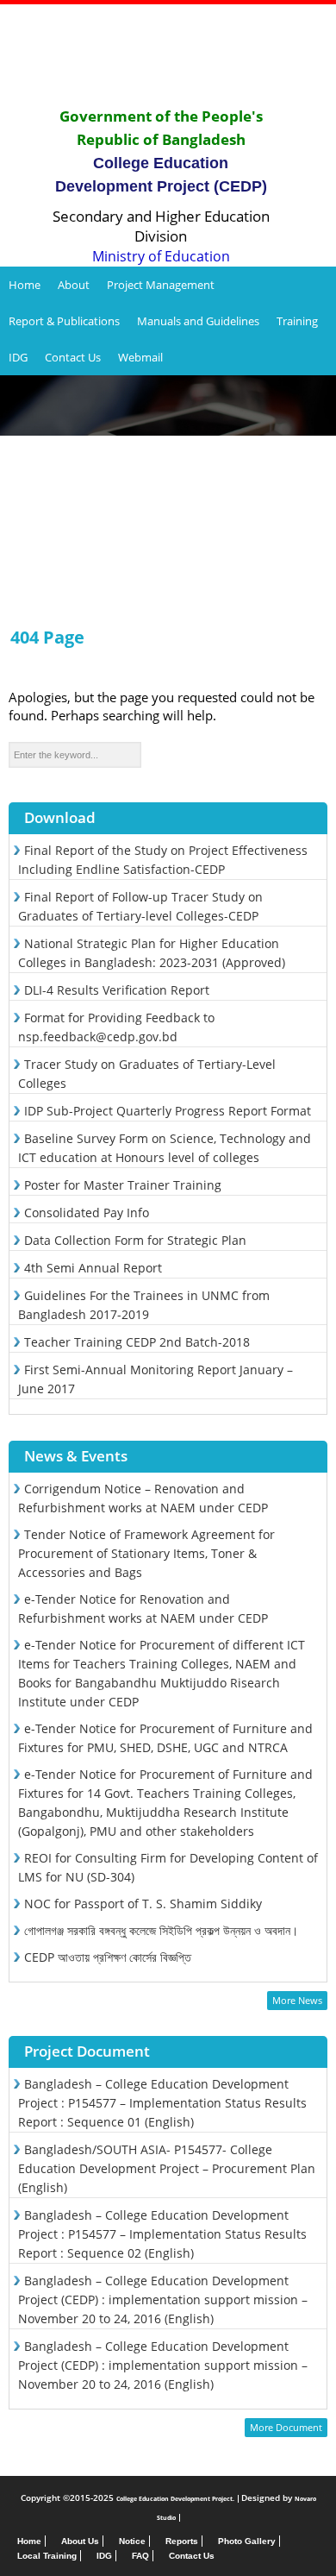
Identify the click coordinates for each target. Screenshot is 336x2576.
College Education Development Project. (175, 2499)
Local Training (47, 2556)
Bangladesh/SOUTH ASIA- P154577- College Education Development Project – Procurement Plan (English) (167, 2168)
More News (297, 2000)
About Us (80, 2541)
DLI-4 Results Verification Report (117, 990)
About (74, 285)
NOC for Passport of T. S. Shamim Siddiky (143, 1904)
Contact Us (73, 357)
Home (25, 285)
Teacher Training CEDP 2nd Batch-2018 (137, 1342)
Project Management (161, 285)
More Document (286, 2427)
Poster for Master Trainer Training (123, 1185)
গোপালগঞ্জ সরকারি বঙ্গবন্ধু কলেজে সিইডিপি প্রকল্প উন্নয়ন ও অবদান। (161, 1930)
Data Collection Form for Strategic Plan (135, 1240)
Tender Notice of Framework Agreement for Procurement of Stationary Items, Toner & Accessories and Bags (146, 1553)
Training (297, 321)
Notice (132, 2541)
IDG (18, 357)
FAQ (140, 2556)
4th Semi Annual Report (93, 1268)
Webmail (140, 357)
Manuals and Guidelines (198, 321)
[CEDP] (168, 55)
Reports (182, 2541)
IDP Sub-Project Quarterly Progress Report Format (168, 1111)
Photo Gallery (247, 2541)
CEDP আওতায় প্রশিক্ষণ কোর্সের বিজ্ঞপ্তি (108, 1957)
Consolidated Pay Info (87, 1213)
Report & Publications (64, 321)
